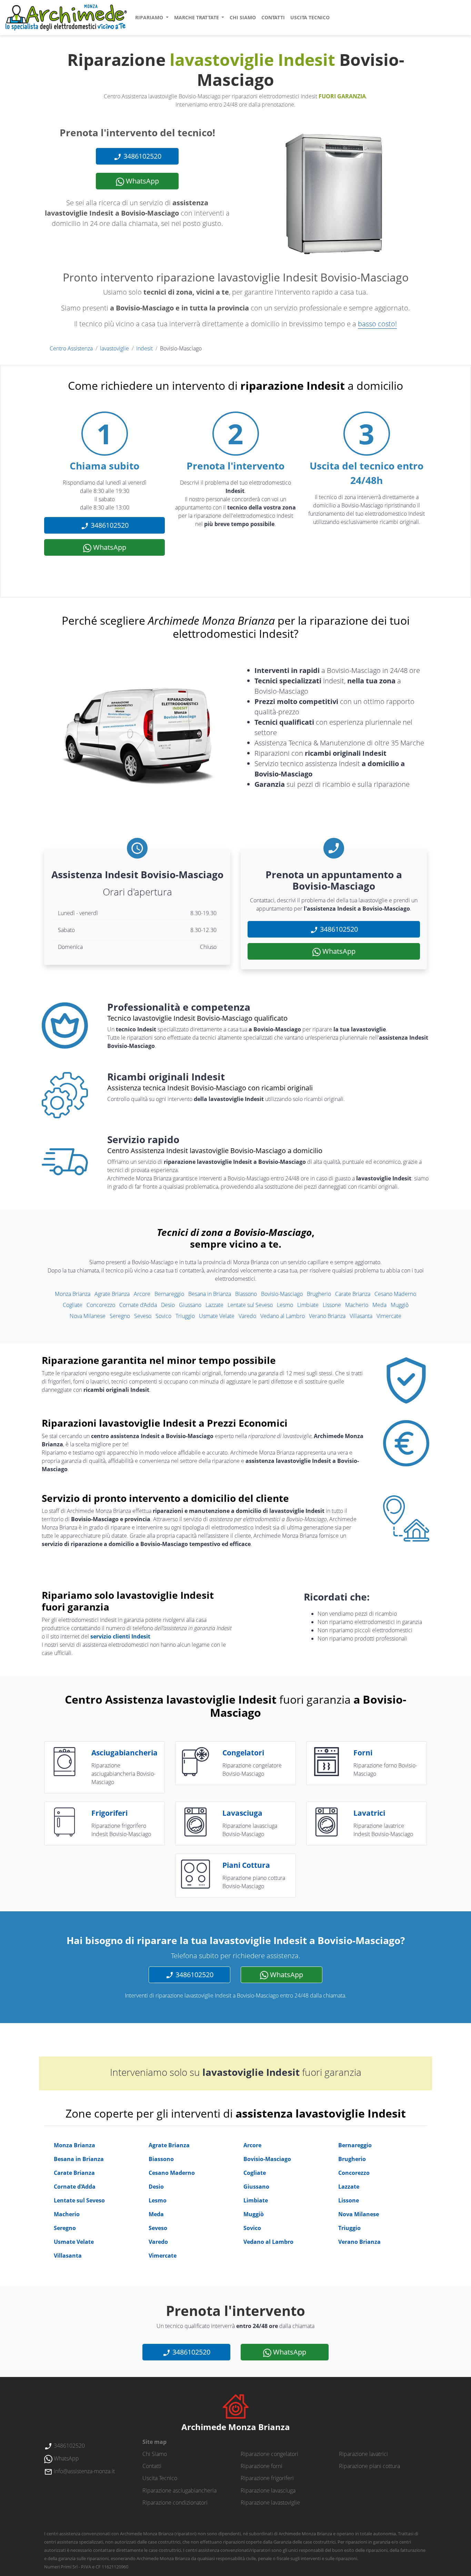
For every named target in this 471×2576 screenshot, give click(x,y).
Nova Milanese (88, 1316)
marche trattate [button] (197, 17)
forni (363, 1753)
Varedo (247, 1316)
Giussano (190, 1305)
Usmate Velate (217, 1316)
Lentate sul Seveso (250, 1305)
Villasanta (361, 1316)
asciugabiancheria (124, 1753)
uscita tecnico (310, 17)
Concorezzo (101, 1305)
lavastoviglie (114, 348)
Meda (379, 1305)
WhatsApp (142, 181)
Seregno (120, 1316)
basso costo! (377, 324)
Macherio (357, 1305)
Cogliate (73, 1305)
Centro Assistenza (71, 348)
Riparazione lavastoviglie (270, 2503)
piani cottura (246, 1865)
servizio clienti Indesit (120, 1636)
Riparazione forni (262, 2466)
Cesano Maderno (395, 1294)
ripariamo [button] (150, 17)
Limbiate (308, 1305)
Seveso (143, 1316)
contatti (273, 17)
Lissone (332, 1305)
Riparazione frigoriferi (267, 2478)
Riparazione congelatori (269, 2454)
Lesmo (285, 1305)
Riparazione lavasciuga (268, 2490)
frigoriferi (109, 1813)
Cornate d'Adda (138, 1305)
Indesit (144, 348)
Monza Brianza (73, 1294)
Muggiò (400, 1305)
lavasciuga (242, 1813)
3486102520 (142, 156)
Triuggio (185, 1316)
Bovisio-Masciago (282, 1294)
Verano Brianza (327, 1316)
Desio (168, 1305)
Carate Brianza (353, 1294)
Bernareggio (169, 1294)
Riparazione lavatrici (363, 2454)
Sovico (163, 1316)
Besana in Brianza (210, 1294)
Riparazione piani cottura (369, 2466)
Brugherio (319, 1294)
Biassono (246, 1294)
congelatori (243, 1753)
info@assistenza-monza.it (84, 2471)
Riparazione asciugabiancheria (179, 2490)
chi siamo (243, 17)
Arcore (142, 1294)
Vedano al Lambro (283, 1316)
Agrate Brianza (112, 1294)
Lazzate (214, 1305)
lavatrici (369, 1813)
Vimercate (389, 1316)
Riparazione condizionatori (175, 2503)
